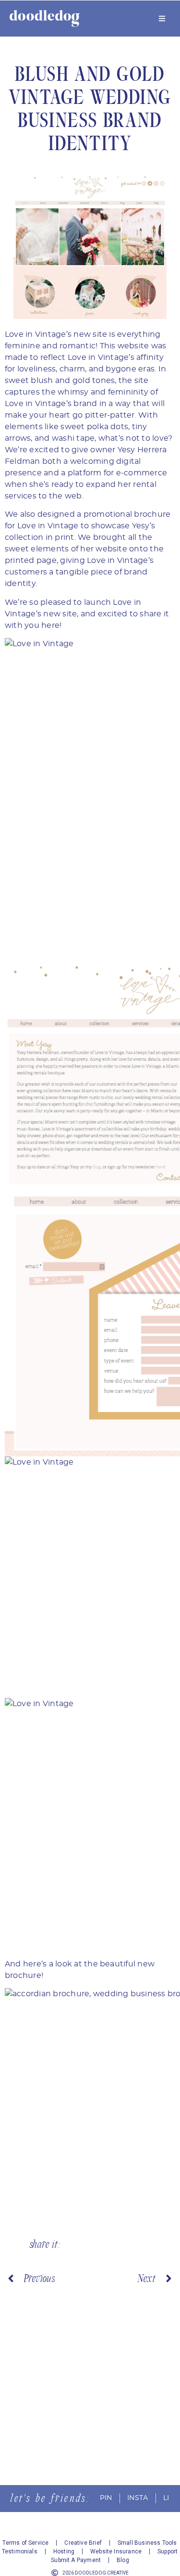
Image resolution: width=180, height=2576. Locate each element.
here (50, 625)
